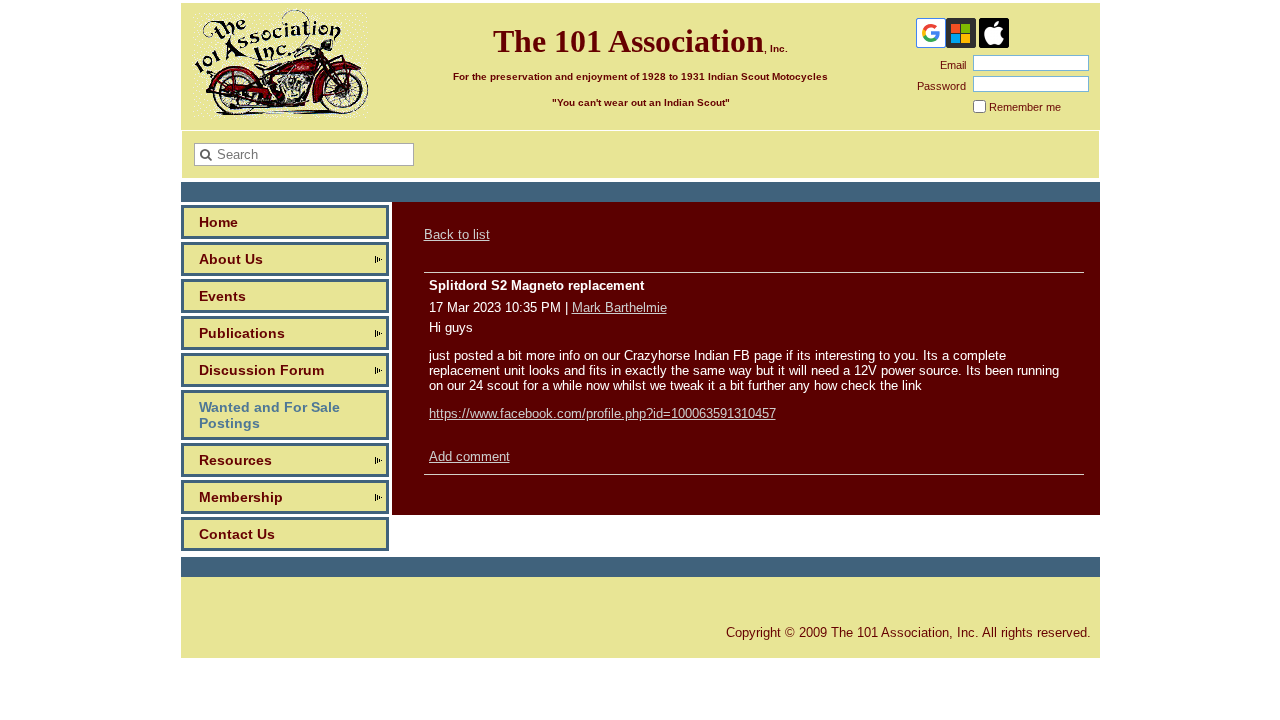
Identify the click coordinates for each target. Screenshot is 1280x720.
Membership (241, 497)
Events (222, 296)
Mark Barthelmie (619, 307)
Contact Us (237, 534)
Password (938, 86)
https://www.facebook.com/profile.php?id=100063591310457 (602, 413)
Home (218, 222)
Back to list (457, 234)
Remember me (1025, 107)
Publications (242, 333)
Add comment (469, 456)
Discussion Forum (261, 370)
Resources (235, 460)
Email (949, 65)
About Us (231, 259)
